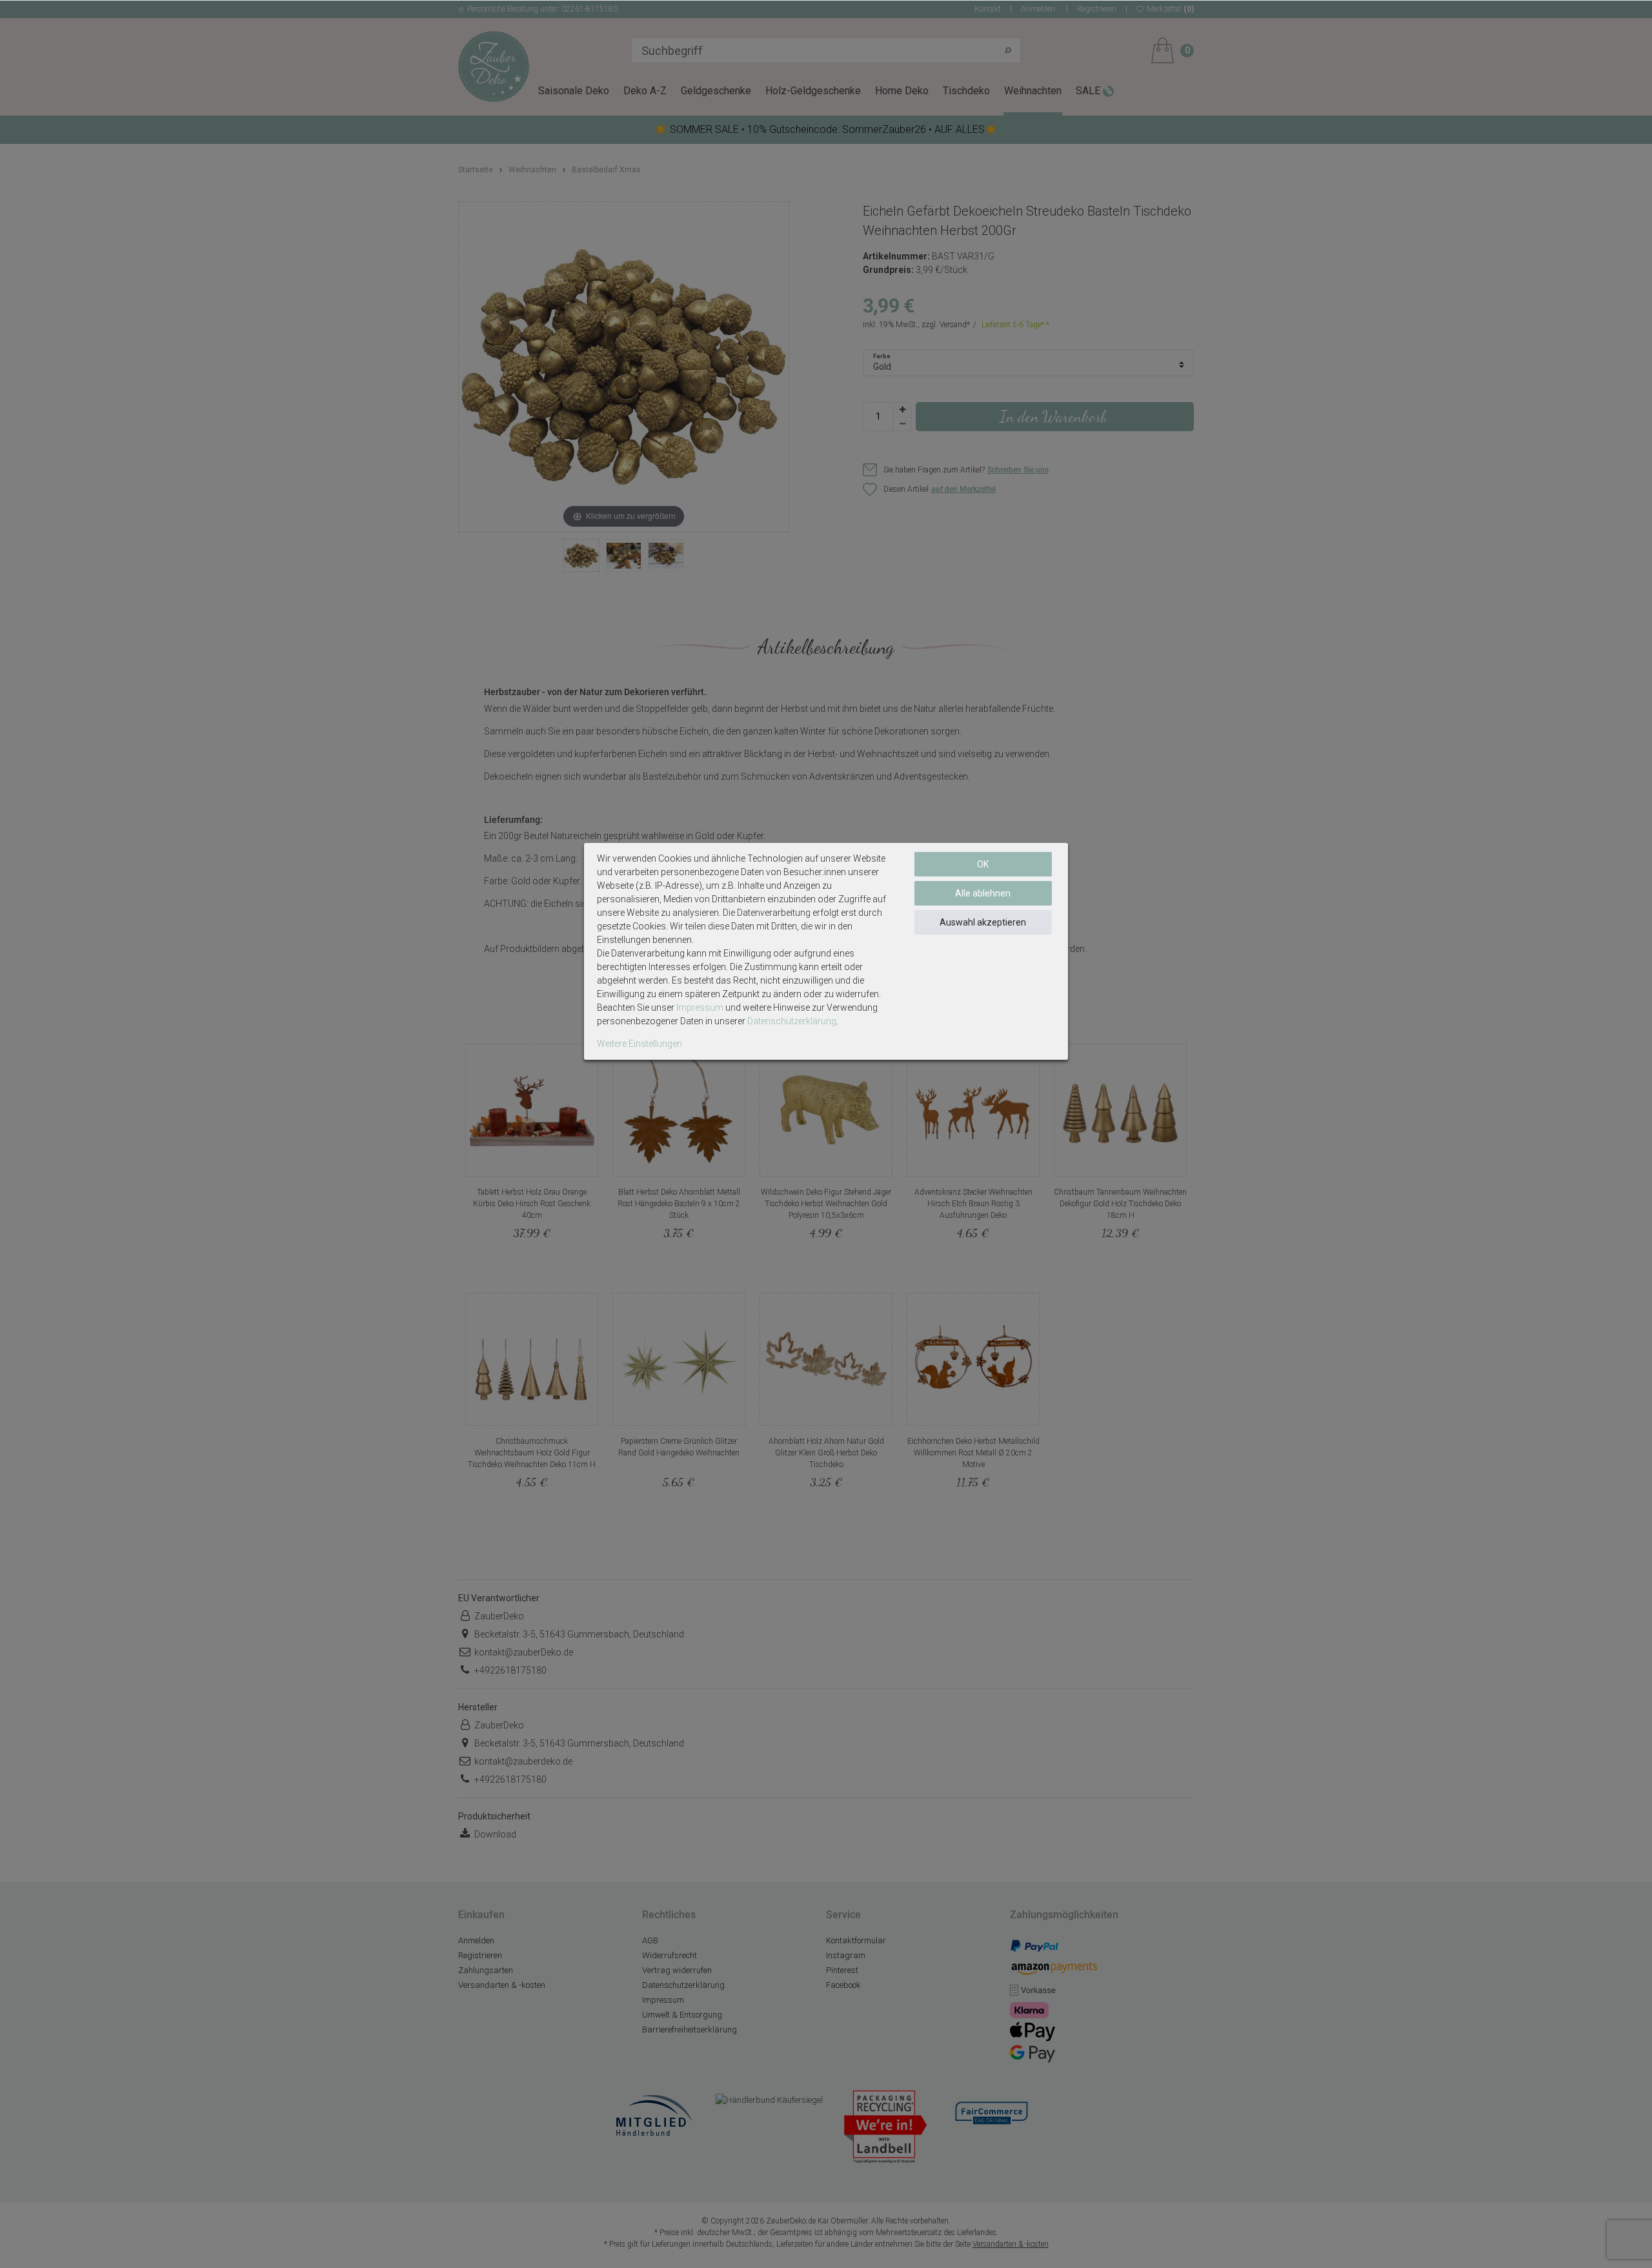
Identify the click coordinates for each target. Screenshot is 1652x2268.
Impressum (700, 1007)
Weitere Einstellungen (640, 1044)
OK (983, 864)
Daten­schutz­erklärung (792, 1021)
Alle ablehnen (983, 893)
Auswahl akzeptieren (983, 922)
